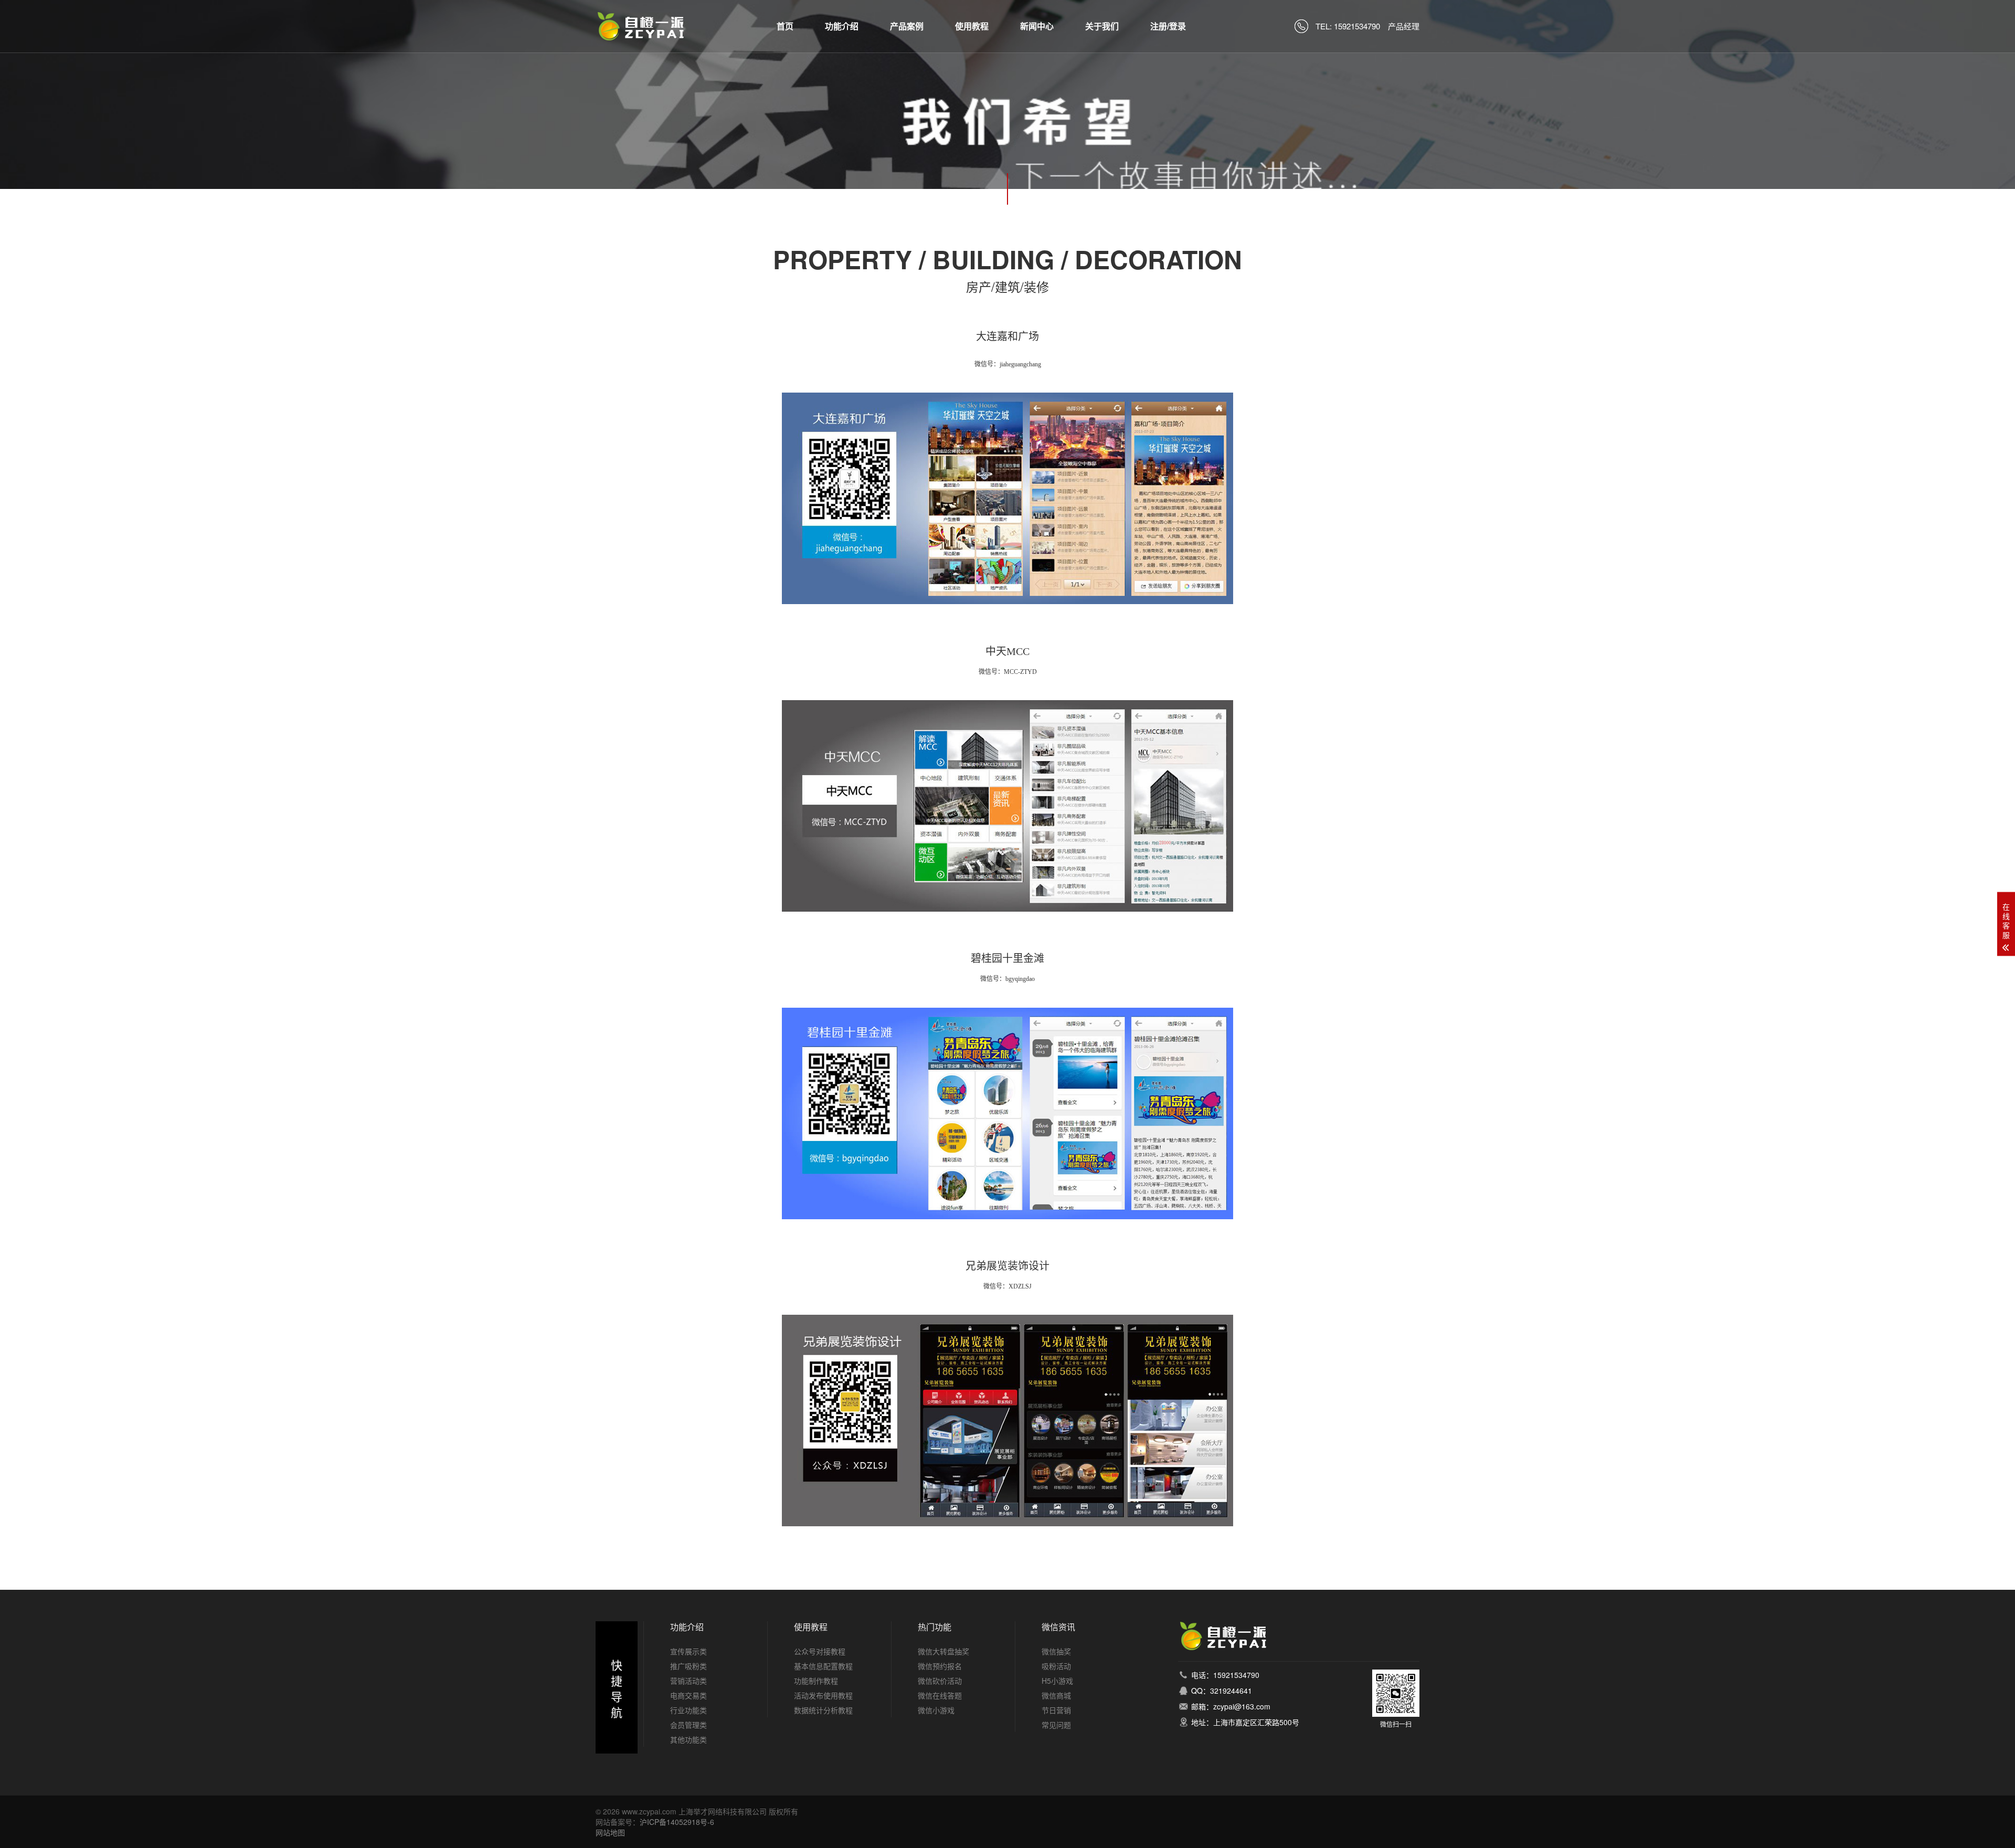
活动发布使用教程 (823, 1695)
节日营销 (1056, 1710)
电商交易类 (688, 1695)
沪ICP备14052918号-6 (677, 1822)
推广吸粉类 (688, 1666)
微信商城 (1056, 1695)
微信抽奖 (1056, 1651)
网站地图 (610, 1832)
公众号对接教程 (820, 1651)
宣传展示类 (688, 1651)
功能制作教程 (816, 1681)
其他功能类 (688, 1739)
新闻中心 (1037, 26)
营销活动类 (688, 1681)
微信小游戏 (936, 1710)
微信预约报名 (940, 1666)
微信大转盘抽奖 (943, 1651)
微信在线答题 (940, 1695)
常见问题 (1056, 1725)
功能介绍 (842, 26)
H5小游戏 (1057, 1681)
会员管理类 (688, 1725)
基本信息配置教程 (823, 1666)
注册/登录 (1168, 26)
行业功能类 (688, 1710)
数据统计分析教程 (823, 1710)
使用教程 (972, 26)
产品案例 (907, 26)
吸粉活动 (1056, 1666)
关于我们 (1102, 26)
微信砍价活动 (940, 1681)
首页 (785, 26)
